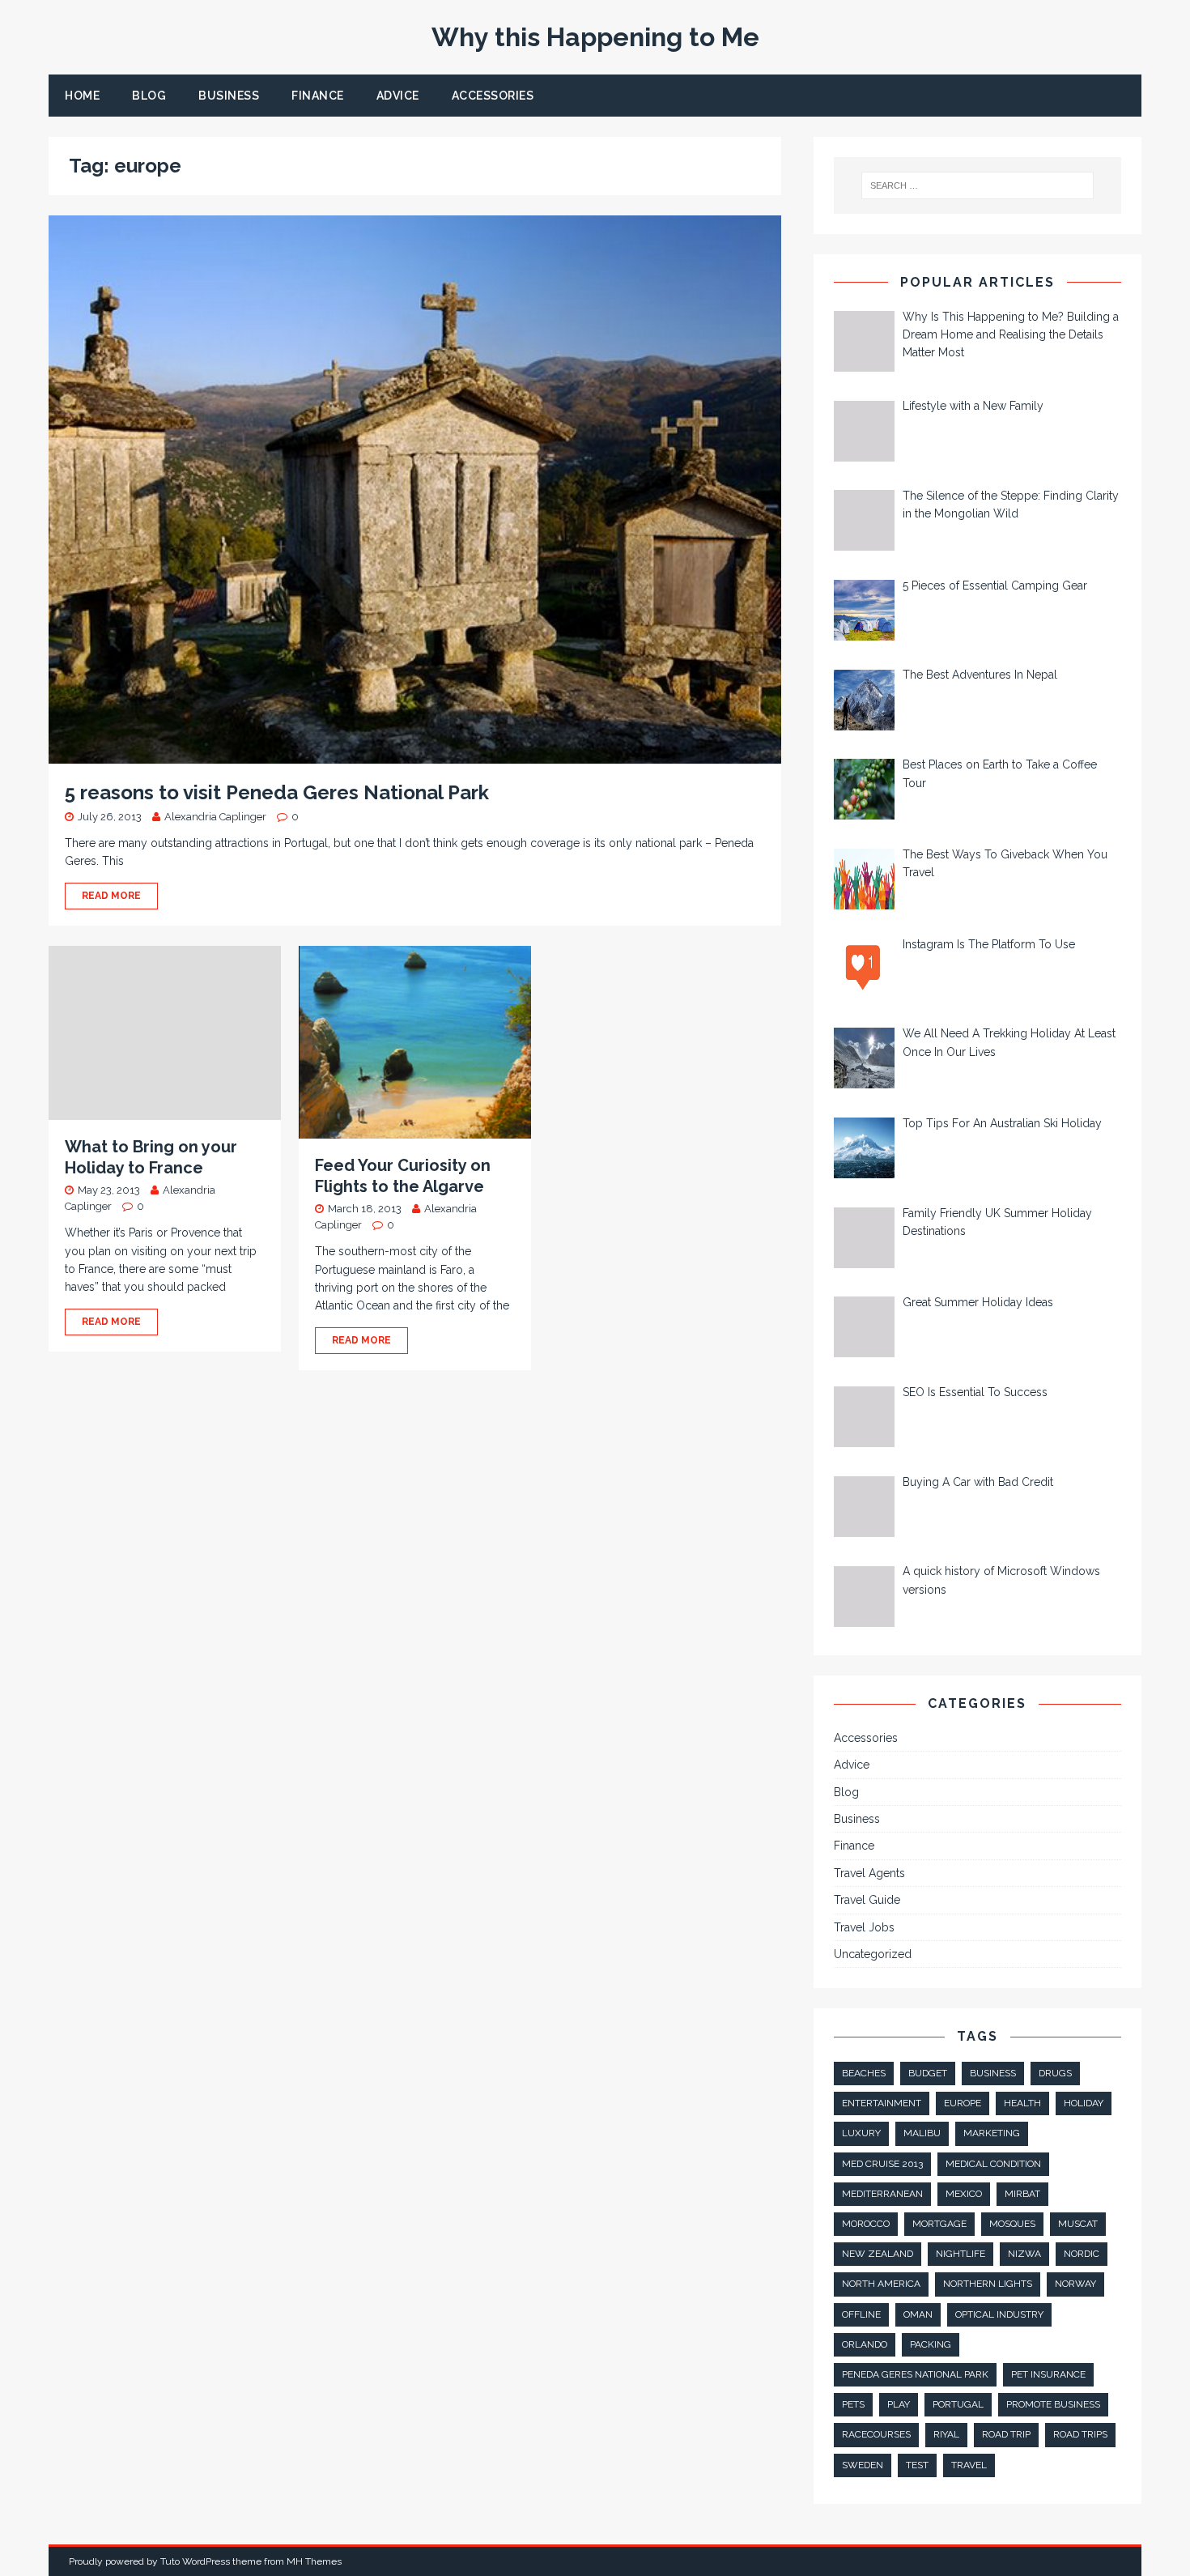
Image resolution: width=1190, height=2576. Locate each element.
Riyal (946, 2434)
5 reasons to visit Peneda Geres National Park (277, 792)
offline (861, 2314)
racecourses (876, 2434)
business (993, 2073)
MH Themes (314, 2561)
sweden (863, 2465)
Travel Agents (869, 1873)
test (917, 2465)
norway (1075, 2284)
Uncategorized (873, 1954)
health (1022, 2103)
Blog (149, 96)
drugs (1055, 2073)
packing (931, 2344)
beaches (864, 2073)
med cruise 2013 (882, 2164)
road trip (1006, 2434)
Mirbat (1022, 2194)
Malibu (922, 2133)
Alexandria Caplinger (215, 817)
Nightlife (960, 2254)
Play (899, 2404)
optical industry (999, 2314)
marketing (992, 2133)
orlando (865, 2344)
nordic (1082, 2254)
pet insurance (1048, 2374)
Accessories (493, 96)
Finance (318, 96)
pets (853, 2404)
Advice (398, 96)
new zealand (878, 2254)
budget (928, 2073)
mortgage (939, 2224)
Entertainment (882, 2103)
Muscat (1078, 2224)
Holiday (1084, 2103)
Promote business (1053, 2404)
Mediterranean (882, 2194)
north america (881, 2284)
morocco (866, 2224)
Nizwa (1024, 2254)
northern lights (988, 2284)
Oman (918, 2314)
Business (229, 96)
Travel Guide (867, 1900)
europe (963, 2103)
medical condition (993, 2164)
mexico (964, 2194)
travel (969, 2465)
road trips (1080, 2434)
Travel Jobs (864, 1927)
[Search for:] (978, 185)
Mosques (1012, 2224)
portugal (958, 2404)
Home (82, 96)
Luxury (861, 2133)
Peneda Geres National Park (915, 2374)
